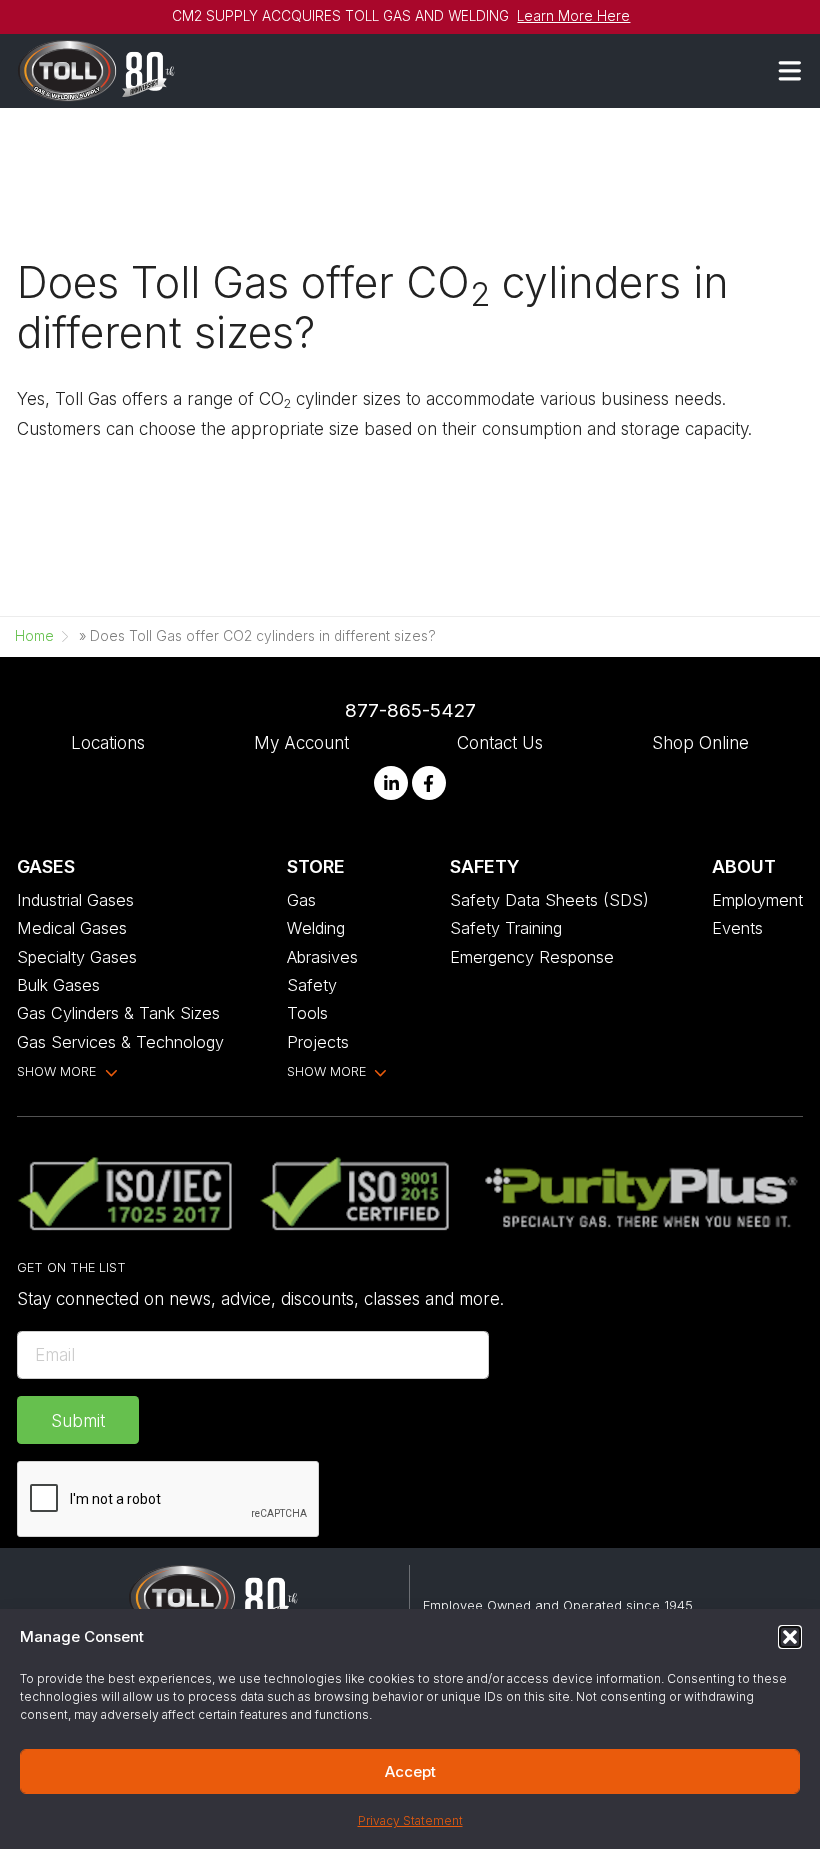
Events (737, 928)
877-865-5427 (410, 710)
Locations (108, 742)
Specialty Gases (77, 957)
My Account (301, 742)
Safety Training (506, 928)
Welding (316, 928)
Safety (312, 985)
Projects (318, 1042)
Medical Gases (72, 928)
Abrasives (322, 957)
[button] (790, 1637)
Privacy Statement (410, 1820)
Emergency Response (532, 957)
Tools (307, 1013)
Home (34, 636)
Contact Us (500, 742)
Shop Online (700, 742)
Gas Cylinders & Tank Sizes (118, 1013)
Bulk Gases (58, 985)
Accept (410, 1771)
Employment (757, 900)
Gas (301, 900)
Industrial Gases (75, 900)
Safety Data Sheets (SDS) (549, 900)
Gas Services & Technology (120, 1042)
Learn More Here (573, 16)
